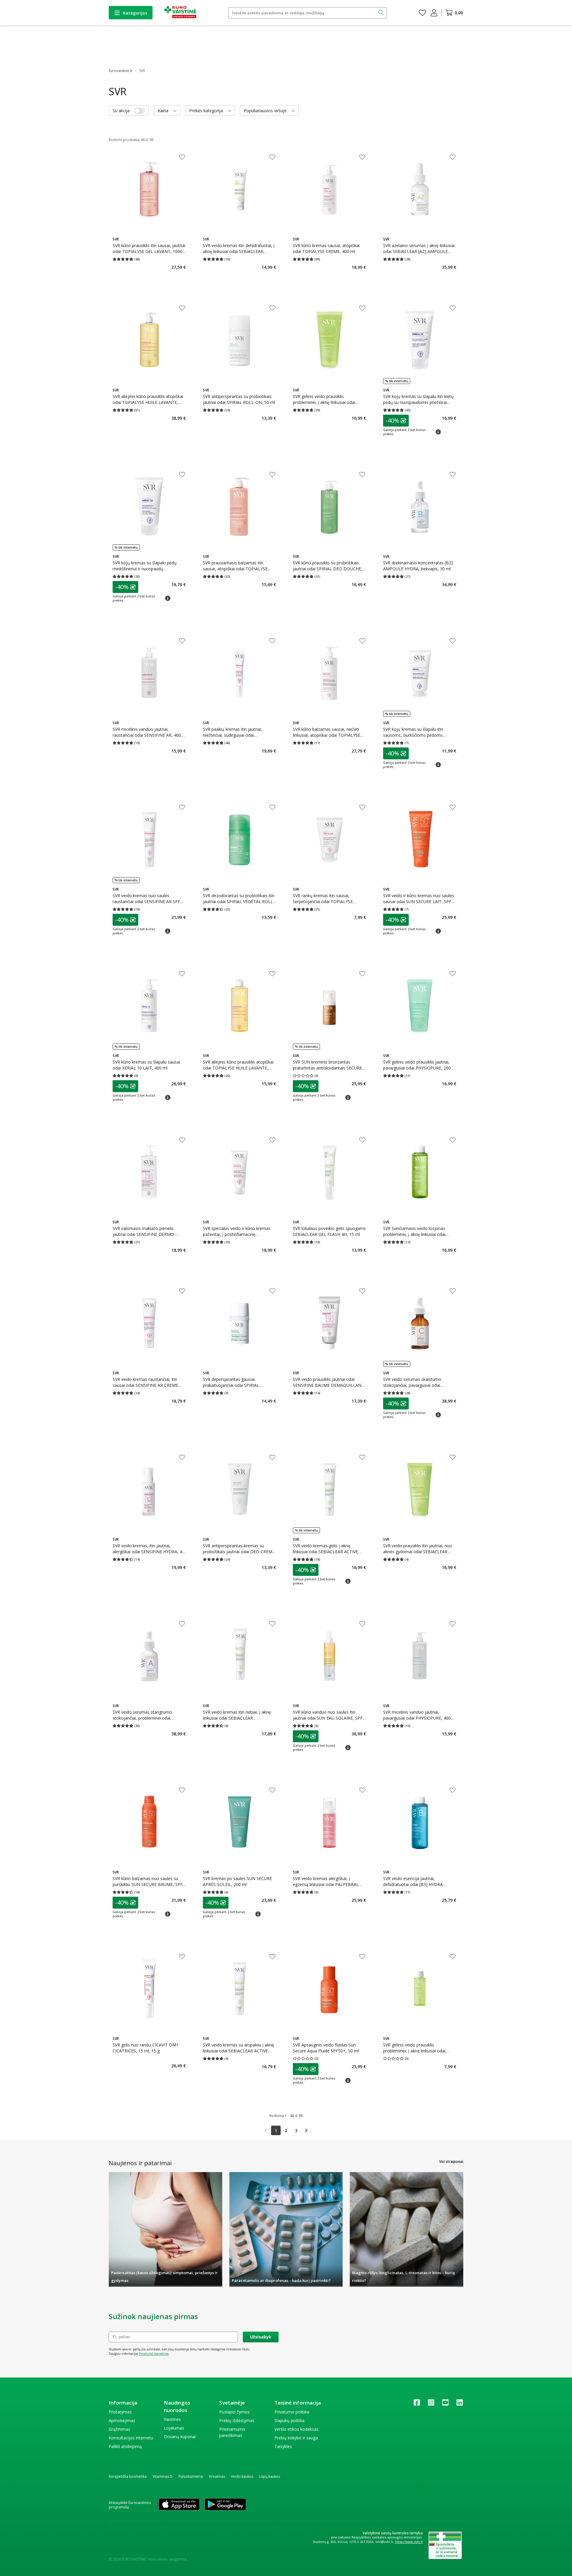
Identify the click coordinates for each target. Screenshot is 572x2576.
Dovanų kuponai (180, 2437)
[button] (396, 421)
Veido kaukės (242, 2476)
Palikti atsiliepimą (125, 2446)
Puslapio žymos (234, 2412)
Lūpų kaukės (270, 2476)
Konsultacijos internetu (131, 2438)
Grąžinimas (119, 2429)
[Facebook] (417, 2404)
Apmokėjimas (122, 2420)
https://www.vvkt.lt (409, 2542)
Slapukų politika (289, 2420)
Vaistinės (172, 2419)
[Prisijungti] (434, 13)
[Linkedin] (460, 2404)
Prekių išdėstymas (237, 2420)
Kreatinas (217, 2476)
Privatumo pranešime (154, 2354)
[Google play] (225, 2505)
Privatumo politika (292, 2412)
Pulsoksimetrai (191, 2476)
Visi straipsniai (451, 2162)
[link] (266, 2130)
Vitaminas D (163, 2476)
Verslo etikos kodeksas (296, 2429)
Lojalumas (174, 2428)
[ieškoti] (381, 13)
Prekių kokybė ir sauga (296, 2438)
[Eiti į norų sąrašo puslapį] (422, 13)
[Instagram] (431, 2404)
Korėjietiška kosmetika (128, 2476)
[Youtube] (445, 2404)
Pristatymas (120, 2412)
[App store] (179, 2505)
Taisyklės (283, 2446)
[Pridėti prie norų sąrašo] (182, 158)
